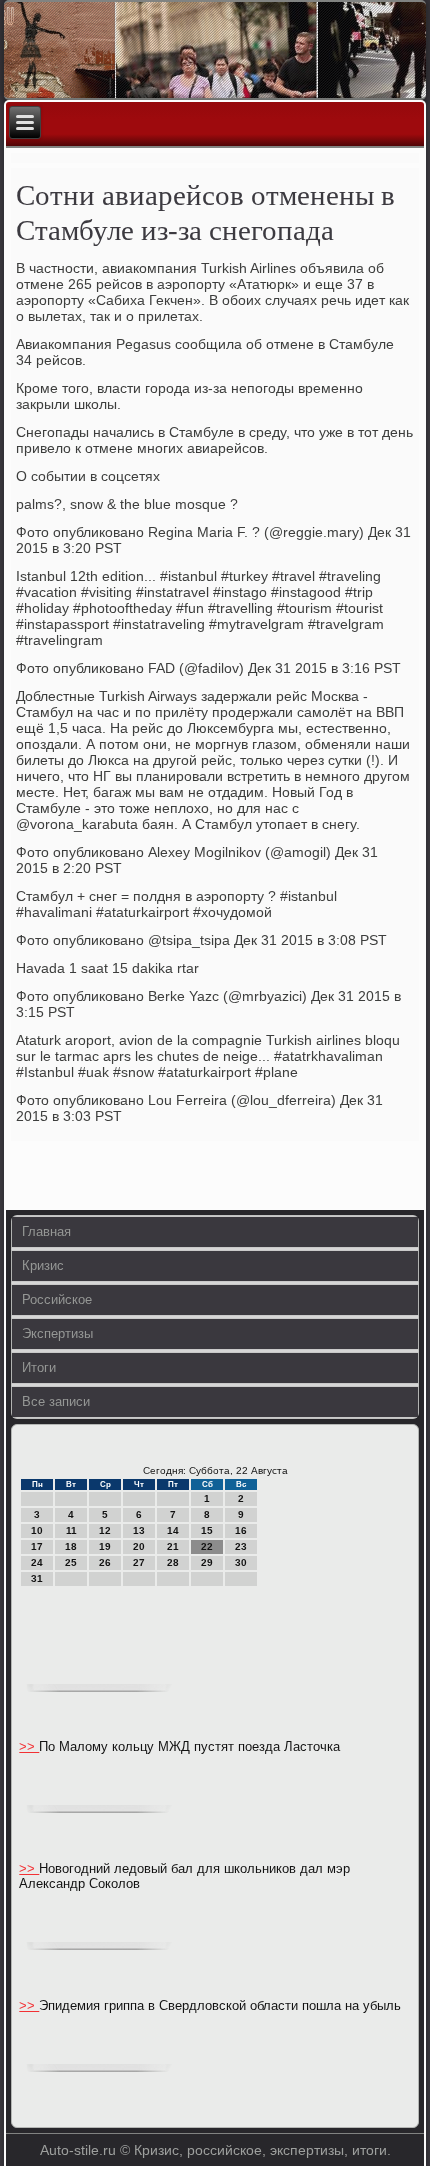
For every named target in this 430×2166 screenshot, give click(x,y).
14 (173, 1530)
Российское (57, 1299)
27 (139, 1562)
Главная (46, 1231)
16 (241, 1530)
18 (71, 1546)
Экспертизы (57, 1333)
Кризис (43, 1265)
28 (173, 1562)
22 (207, 1546)
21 (173, 1546)
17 (37, 1546)
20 (139, 1546)
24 (37, 1562)
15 (207, 1530)
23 (241, 1546)
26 (105, 1562)
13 (139, 1530)
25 (71, 1562)
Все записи (56, 1401)
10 (37, 1530)
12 (105, 1530)
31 (37, 1578)
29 (207, 1562)
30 (241, 1562)
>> (29, 1746)
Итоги (39, 1367)
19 (105, 1546)
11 (71, 1530)
